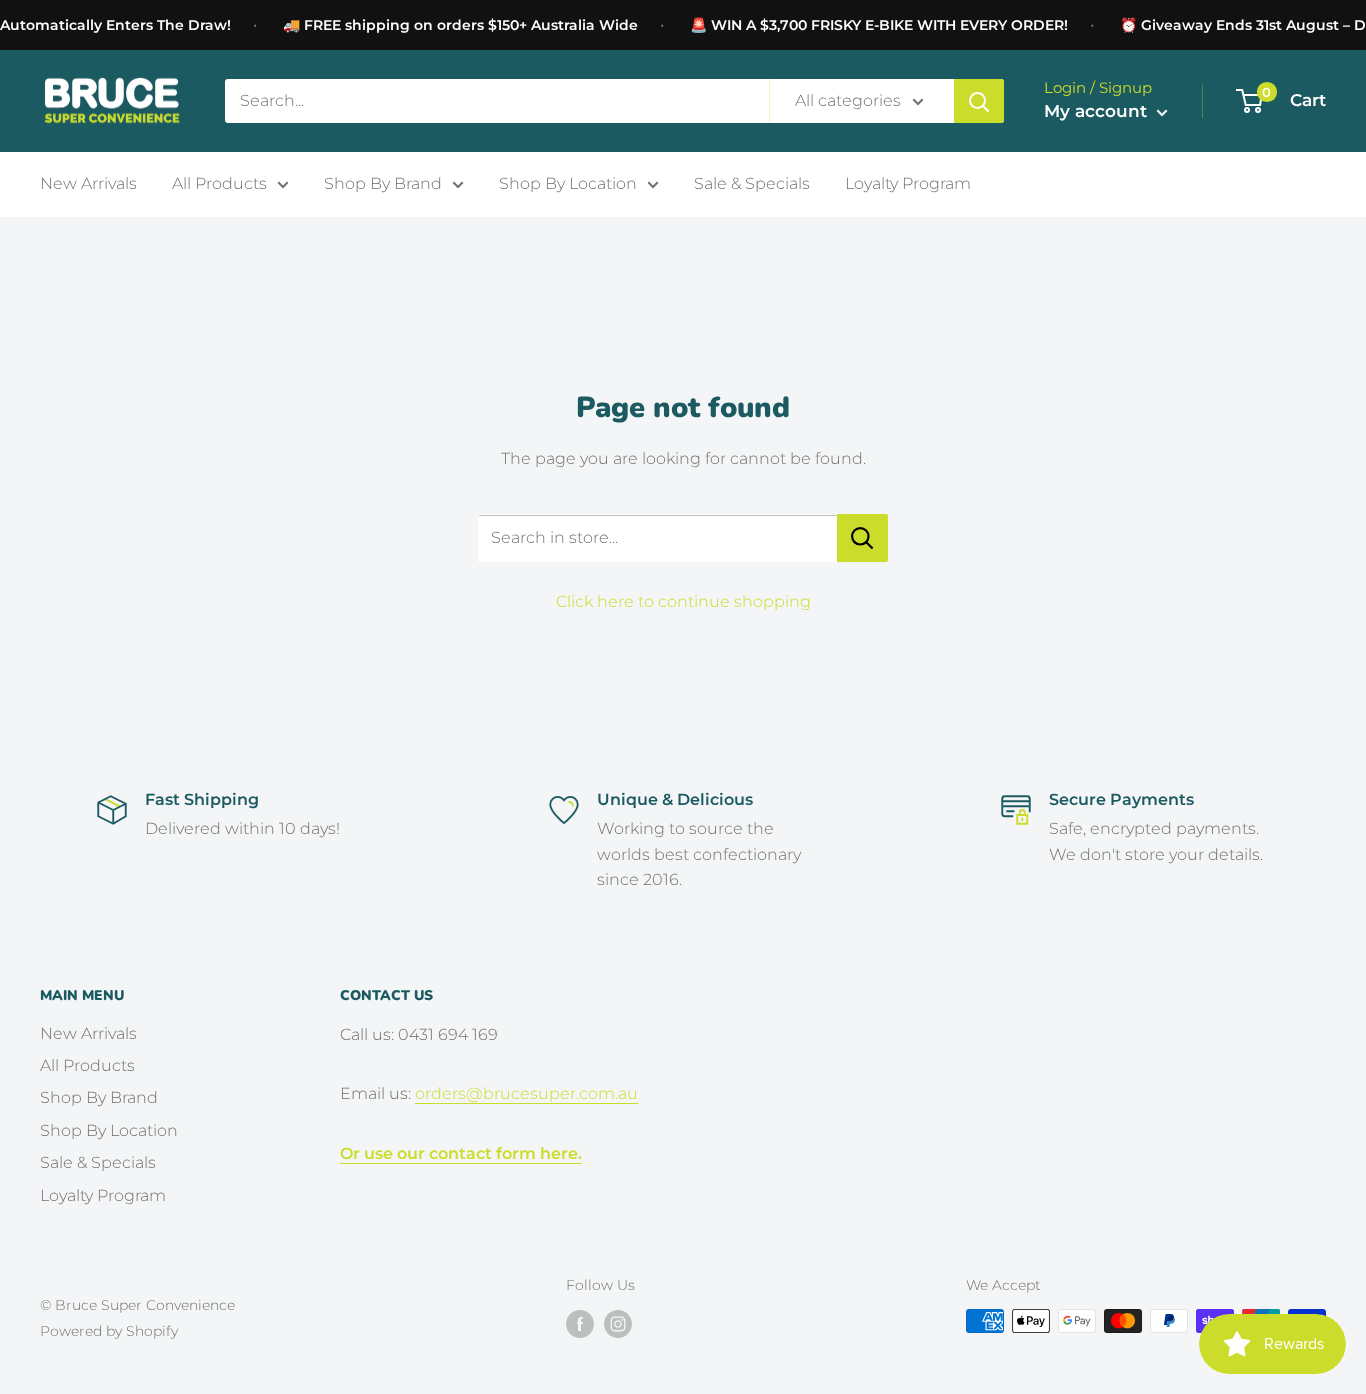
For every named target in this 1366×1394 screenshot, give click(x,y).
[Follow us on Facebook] (580, 1323)
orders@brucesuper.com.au (526, 1093)
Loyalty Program (908, 183)
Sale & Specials (752, 183)
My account (1098, 111)
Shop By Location (568, 183)
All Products (219, 183)
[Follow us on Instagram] (618, 1323)
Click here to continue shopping (683, 601)
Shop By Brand (383, 183)
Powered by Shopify (109, 1331)
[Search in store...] (862, 538)
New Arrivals (88, 183)
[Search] (979, 101)
